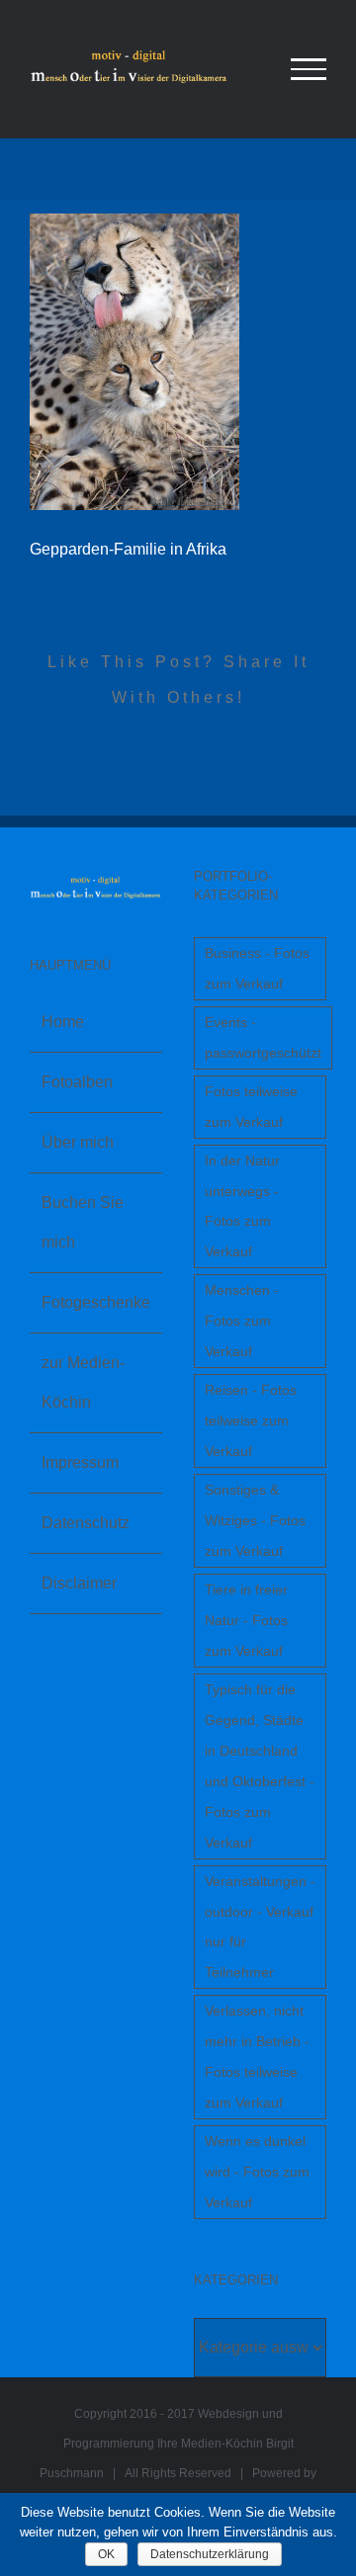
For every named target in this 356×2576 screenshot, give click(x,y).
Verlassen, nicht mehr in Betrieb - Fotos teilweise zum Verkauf (257, 2057)
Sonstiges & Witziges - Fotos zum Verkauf (255, 1520)
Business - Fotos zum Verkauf (257, 968)
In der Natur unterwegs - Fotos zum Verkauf (242, 1206)
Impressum (80, 1462)
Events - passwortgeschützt (263, 1037)
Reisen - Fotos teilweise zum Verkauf (251, 1420)
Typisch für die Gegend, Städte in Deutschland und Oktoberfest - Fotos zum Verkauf (260, 1766)
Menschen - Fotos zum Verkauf (242, 1321)
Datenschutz (86, 1523)
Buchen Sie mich (83, 1222)
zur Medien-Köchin (83, 1382)
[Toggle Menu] (309, 69)
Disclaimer (79, 1583)
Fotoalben (77, 1082)
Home (63, 1022)
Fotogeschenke (96, 1302)
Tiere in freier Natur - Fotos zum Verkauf (246, 1620)
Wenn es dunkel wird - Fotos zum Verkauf (257, 2172)
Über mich (78, 1142)
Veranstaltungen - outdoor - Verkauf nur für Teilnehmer (260, 1927)
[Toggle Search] (241, 68)
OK (106, 2554)
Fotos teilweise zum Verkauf (251, 1107)
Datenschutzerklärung (210, 2554)
